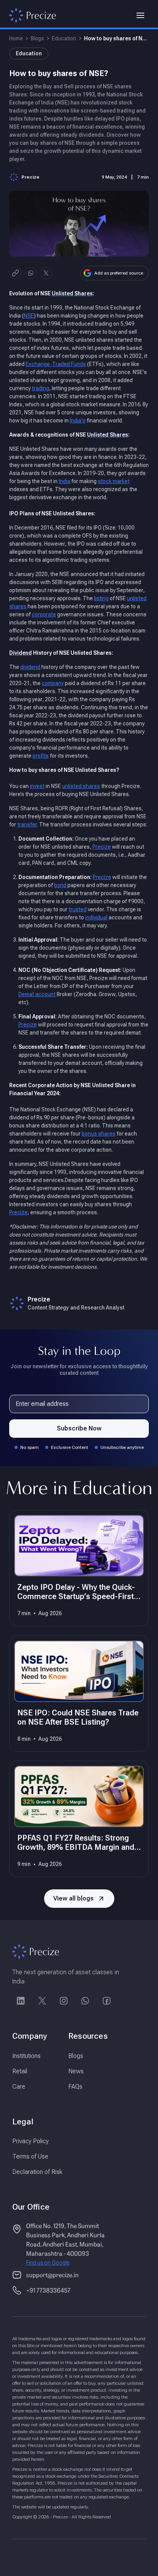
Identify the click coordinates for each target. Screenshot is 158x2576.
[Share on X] (46, 273)
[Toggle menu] (140, 15)
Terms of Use (30, 2156)
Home (16, 38)
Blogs (37, 38)
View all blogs (73, 1898)
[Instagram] (64, 2001)
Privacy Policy (30, 2141)
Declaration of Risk (37, 2172)
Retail (20, 2071)
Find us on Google (48, 2263)
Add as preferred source (119, 273)
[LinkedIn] (21, 2001)
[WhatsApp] (85, 2001)
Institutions (26, 2056)
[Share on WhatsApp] (31, 273)
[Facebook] (107, 2001)
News (76, 2071)
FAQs (75, 2087)
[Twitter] (42, 2001)
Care (19, 2087)
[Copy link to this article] (15, 273)
